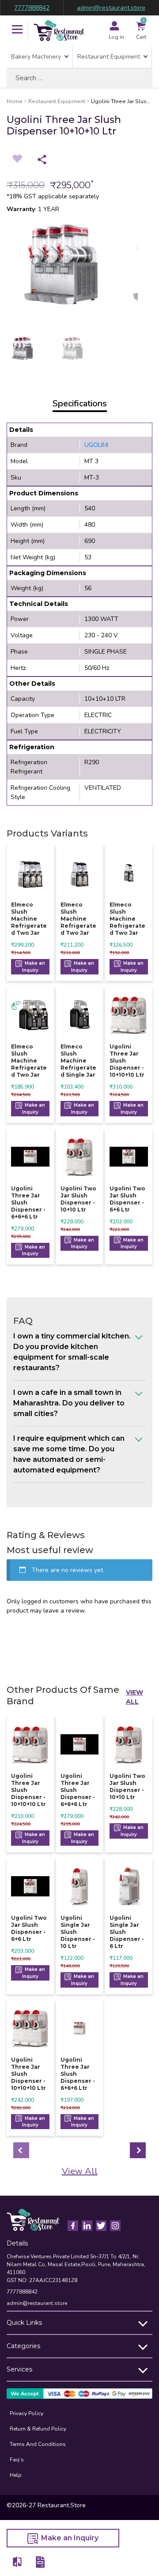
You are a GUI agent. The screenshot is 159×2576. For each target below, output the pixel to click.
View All (134, 1697)
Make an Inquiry (34, 967)
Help (16, 2475)
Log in (116, 37)
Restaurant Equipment (109, 57)
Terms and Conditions (38, 2444)
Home (15, 101)
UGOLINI (96, 445)
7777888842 (32, 8)
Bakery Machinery (36, 57)
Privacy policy (26, 2413)
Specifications (80, 403)
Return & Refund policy (38, 2429)
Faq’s (17, 2460)
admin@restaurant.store (111, 8)
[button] (17, 30)
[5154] (18, 2562)
